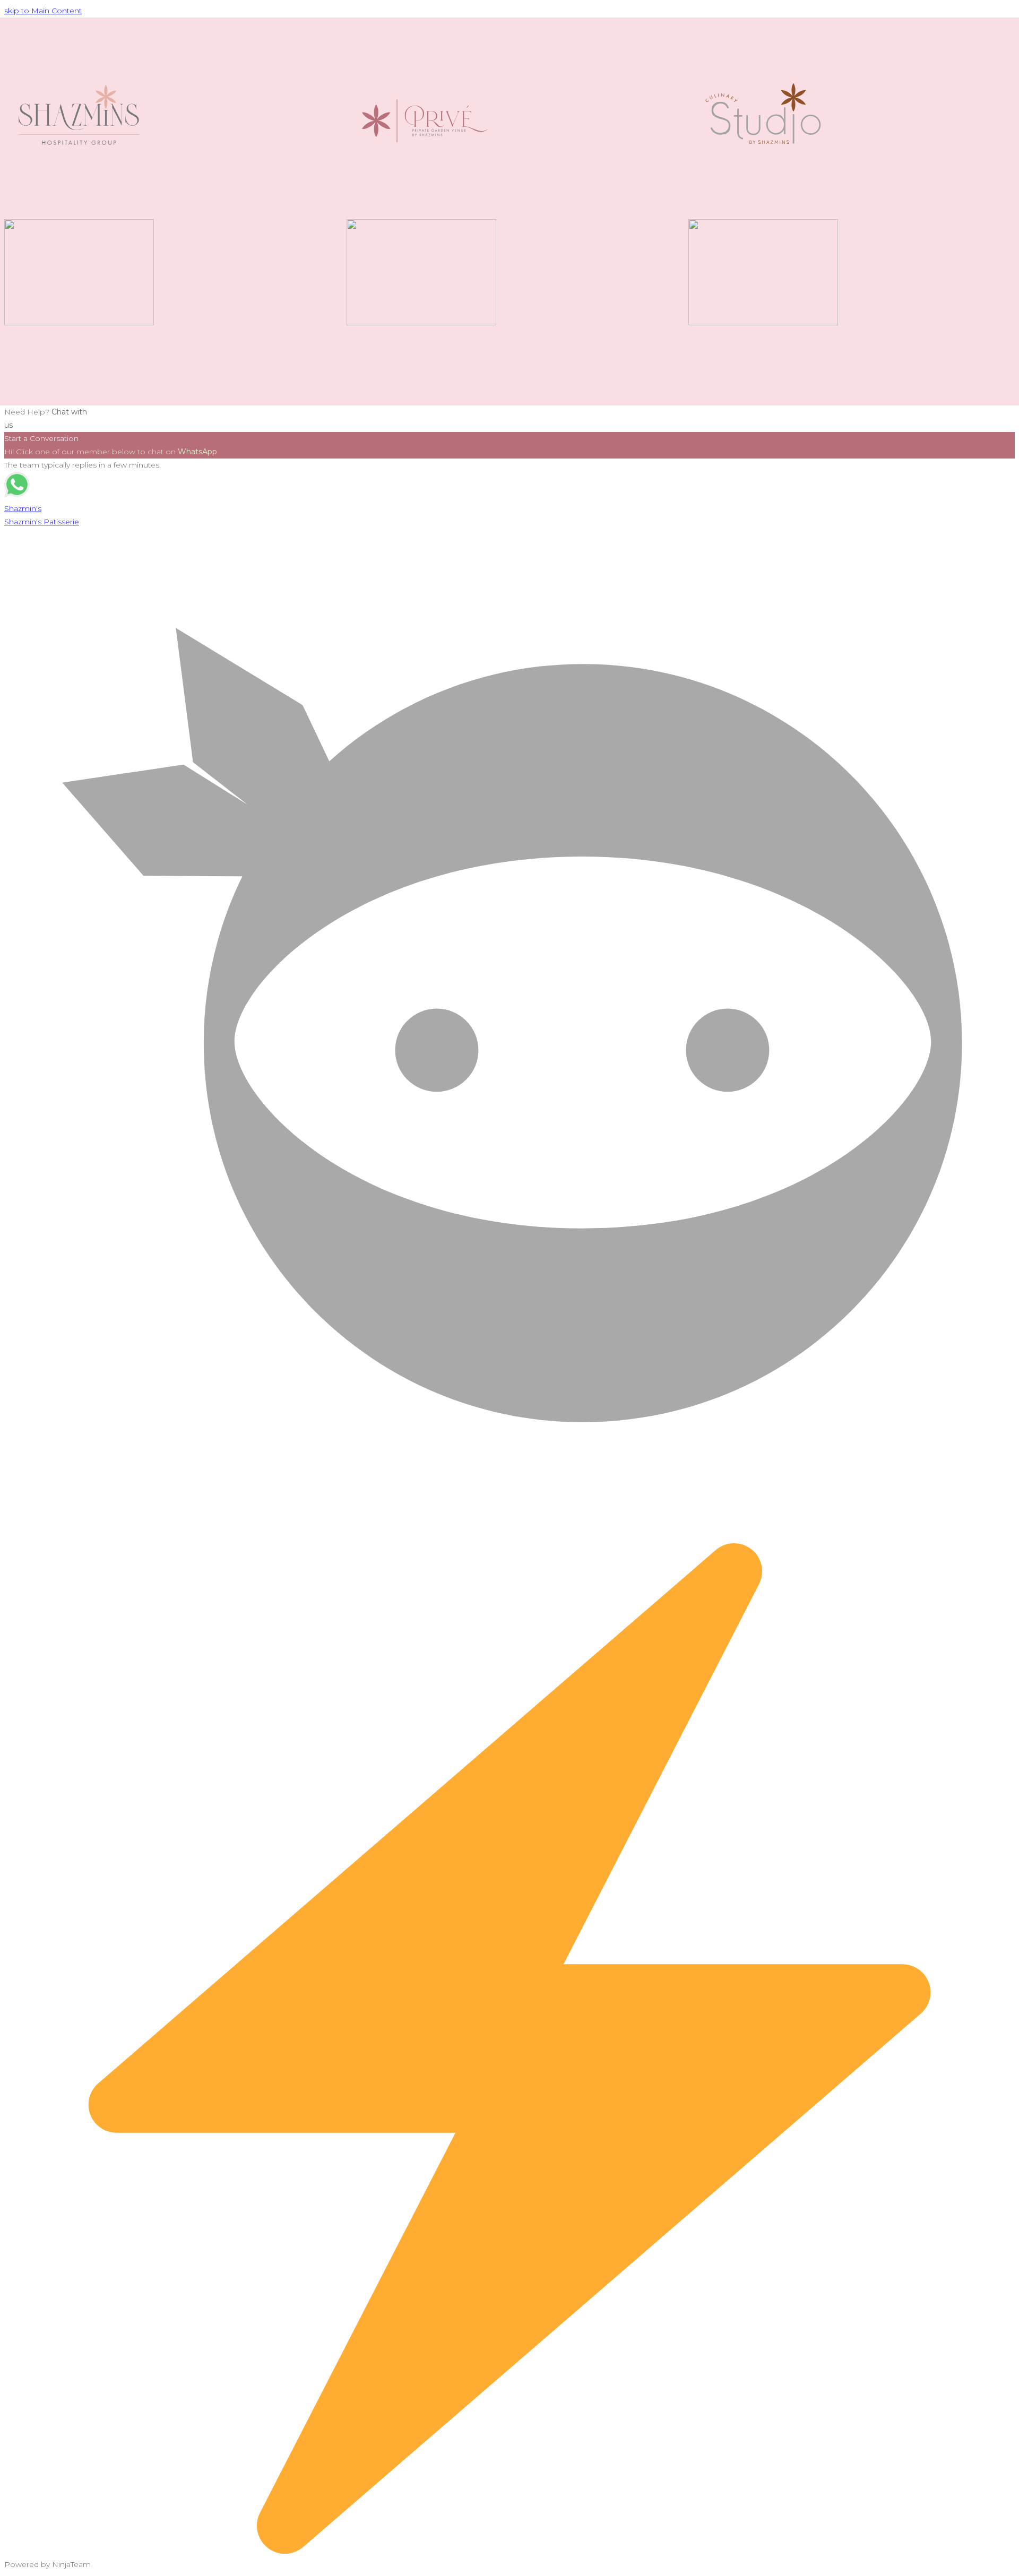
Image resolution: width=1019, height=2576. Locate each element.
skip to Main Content (43, 11)
